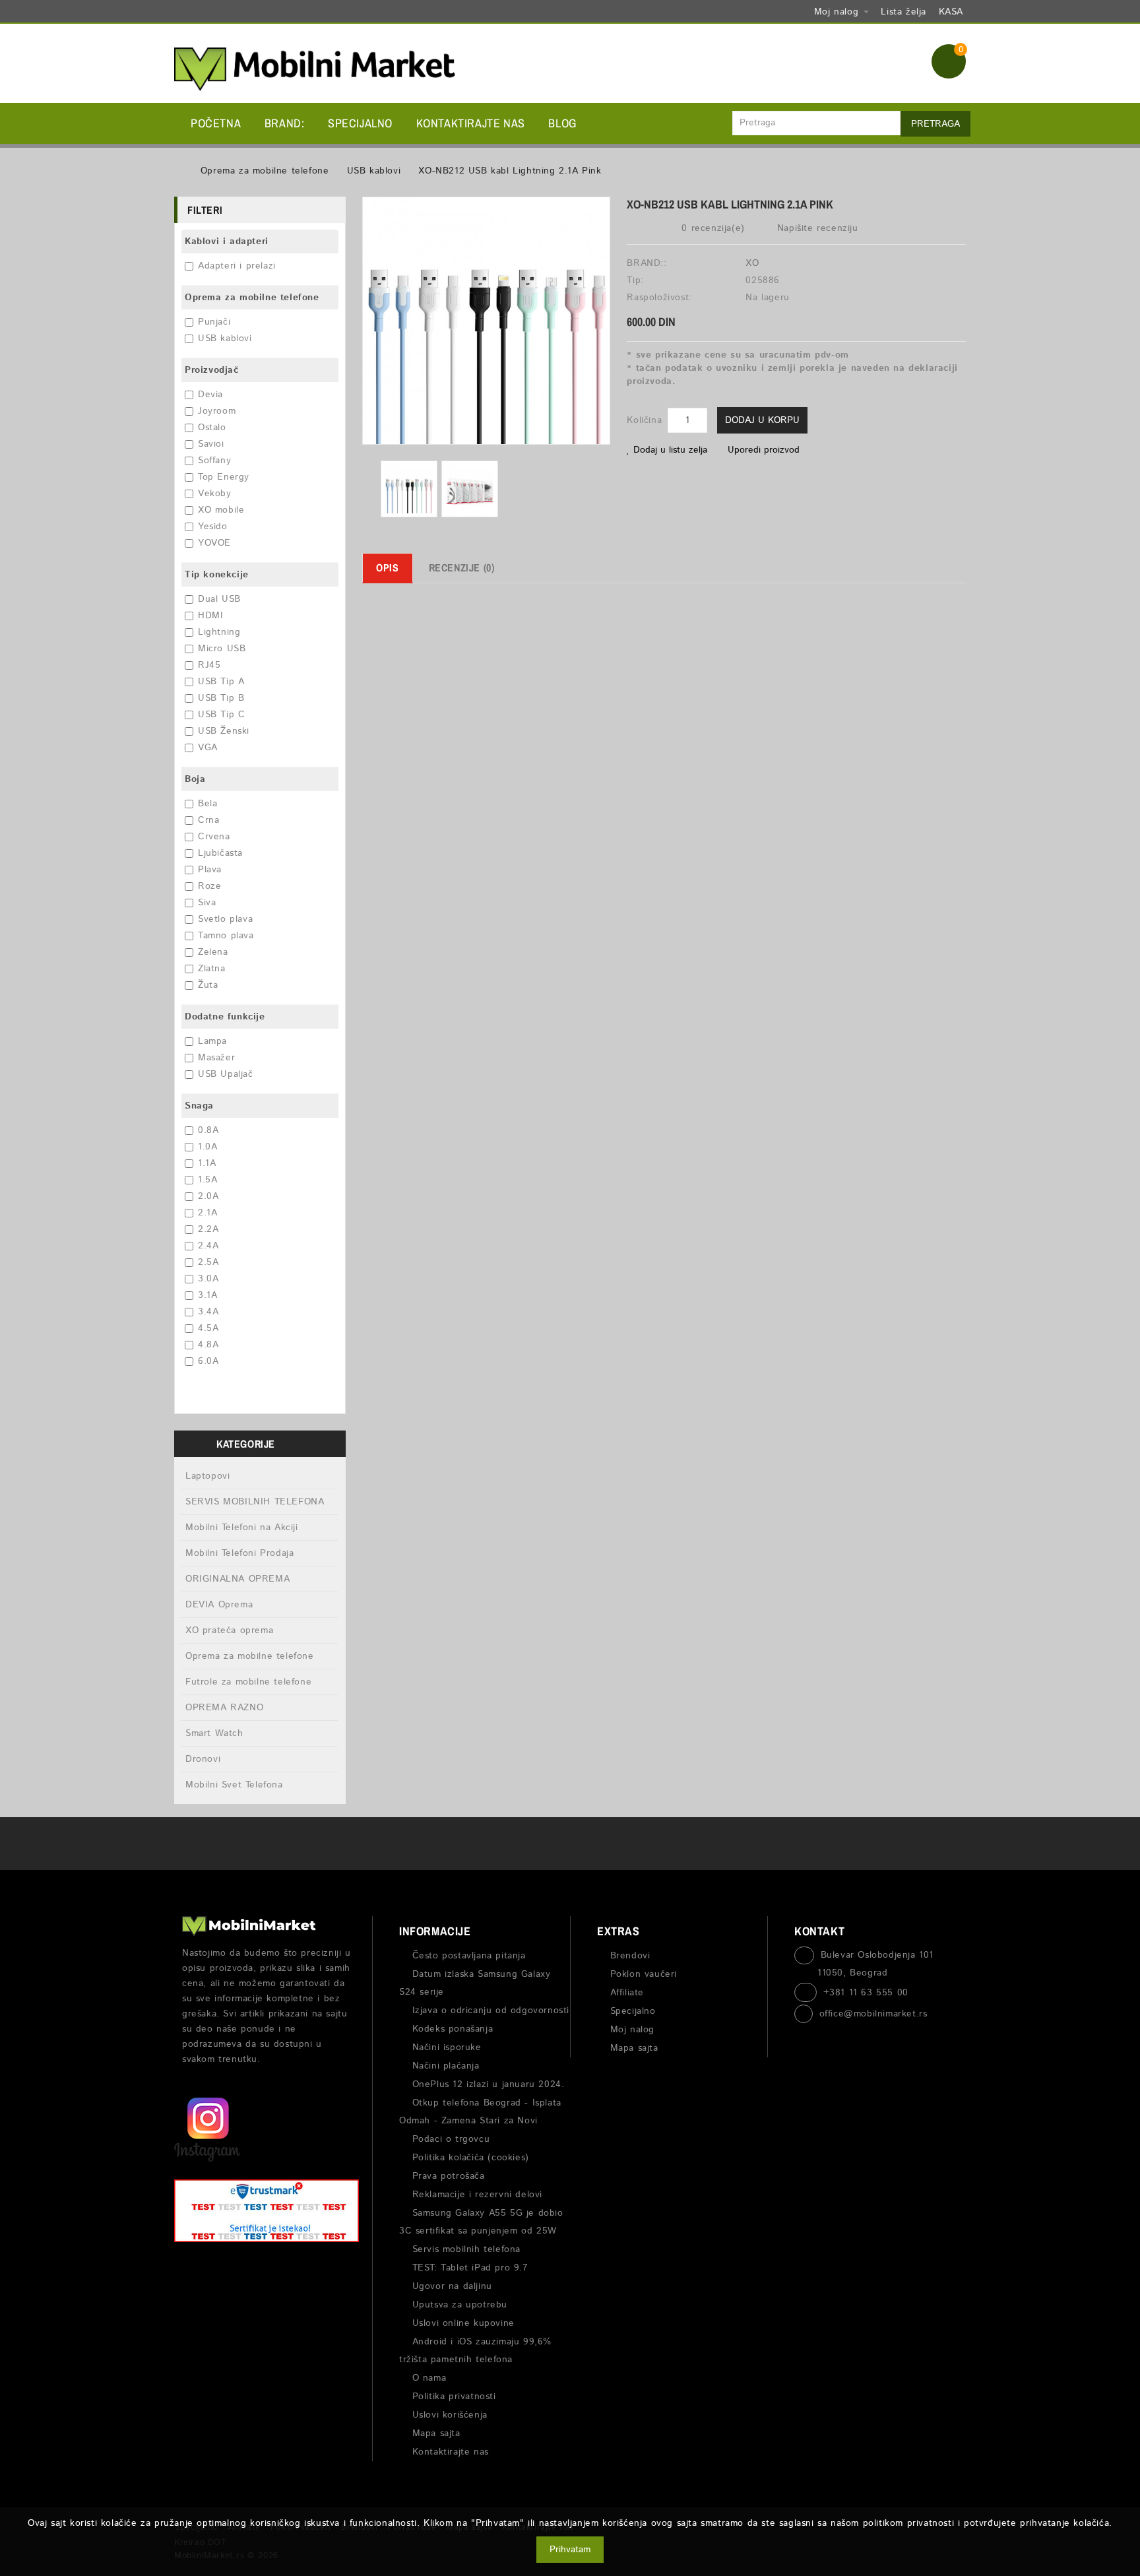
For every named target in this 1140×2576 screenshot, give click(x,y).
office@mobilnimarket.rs (873, 2014)
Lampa (212, 1041)
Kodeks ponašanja (453, 2029)
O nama (429, 2378)
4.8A (208, 1345)
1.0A (207, 1147)
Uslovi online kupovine (463, 2323)
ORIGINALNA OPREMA (237, 1579)
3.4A (208, 1312)
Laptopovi (207, 1476)
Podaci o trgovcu (451, 2139)
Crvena (214, 837)
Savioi (211, 444)
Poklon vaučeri (644, 1974)
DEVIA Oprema (219, 1605)
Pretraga (935, 124)
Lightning (219, 632)
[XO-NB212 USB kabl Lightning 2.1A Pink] (409, 489)
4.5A (208, 1328)
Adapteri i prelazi (237, 266)
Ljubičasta (220, 853)
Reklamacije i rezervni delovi (477, 2195)
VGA (208, 748)
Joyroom (217, 411)
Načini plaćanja (446, 2066)
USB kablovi (374, 171)
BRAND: (285, 123)
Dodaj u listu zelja (670, 450)
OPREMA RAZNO (224, 1708)
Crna (208, 820)
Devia (210, 395)
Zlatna (212, 969)
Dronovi (203, 1759)
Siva (207, 903)
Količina (644, 420)
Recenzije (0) (462, 567)
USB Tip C (221, 715)
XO (752, 263)
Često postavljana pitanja (469, 1956)
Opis (387, 567)
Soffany (214, 461)
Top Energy (224, 477)
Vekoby (215, 494)
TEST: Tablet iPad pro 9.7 (470, 2268)
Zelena (213, 952)
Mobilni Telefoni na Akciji (242, 1528)
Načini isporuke (447, 2047)
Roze (209, 886)
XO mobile (221, 510)
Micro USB (222, 649)
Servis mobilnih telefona (466, 2249)
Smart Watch (214, 1733)
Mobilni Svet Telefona (234, 1785)
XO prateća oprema (229, 1630)
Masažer (216, 1058)
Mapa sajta (436, 2433)
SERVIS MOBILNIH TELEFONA (255, 1502)
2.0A (208, 1196)
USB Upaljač (226, 1074)
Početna (216, 123)
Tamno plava (226, 936)
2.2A (208, 1229)
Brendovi (630, 1956)
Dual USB (219, 599)
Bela (207, 804)
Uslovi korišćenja (450, 2415)
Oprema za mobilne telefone (265, 171)
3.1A (207, 1295)
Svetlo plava (225, 919)
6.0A (208, 1361)
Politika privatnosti (454, 2397)
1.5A (207, 1180)
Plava (210, 870)
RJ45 (209, 665)
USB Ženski (224, 731)
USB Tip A (221, 682)
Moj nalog (632, 2030)
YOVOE (214, 543)
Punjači (214, 322)
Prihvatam (570, 2550)
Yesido (213, 527)
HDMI (210, 616)
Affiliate (627, 1993)
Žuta (208, 985)
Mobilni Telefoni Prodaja (239, 1553)
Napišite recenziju (815, 228)
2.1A (207, 1213)
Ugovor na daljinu (452, 2286)
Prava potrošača (449, 2176)
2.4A (208, 1246)
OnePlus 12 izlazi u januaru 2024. (488, 2084)
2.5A (208, 1262)
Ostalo (212, 428)
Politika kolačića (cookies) (471, 2158)
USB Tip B (221, 698)
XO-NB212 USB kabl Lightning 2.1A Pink (510, 171)
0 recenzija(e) (713, 228)
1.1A (207, 1163)
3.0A (208, 1279)
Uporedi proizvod (764, 450)
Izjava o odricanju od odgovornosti (491, 2011)
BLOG (562, 123)
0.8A (208, 1130)
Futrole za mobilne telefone (248, 1682)
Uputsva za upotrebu (460, 2305)
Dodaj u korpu (762, 420)
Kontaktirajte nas (471, 123)
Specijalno (360, 123)
